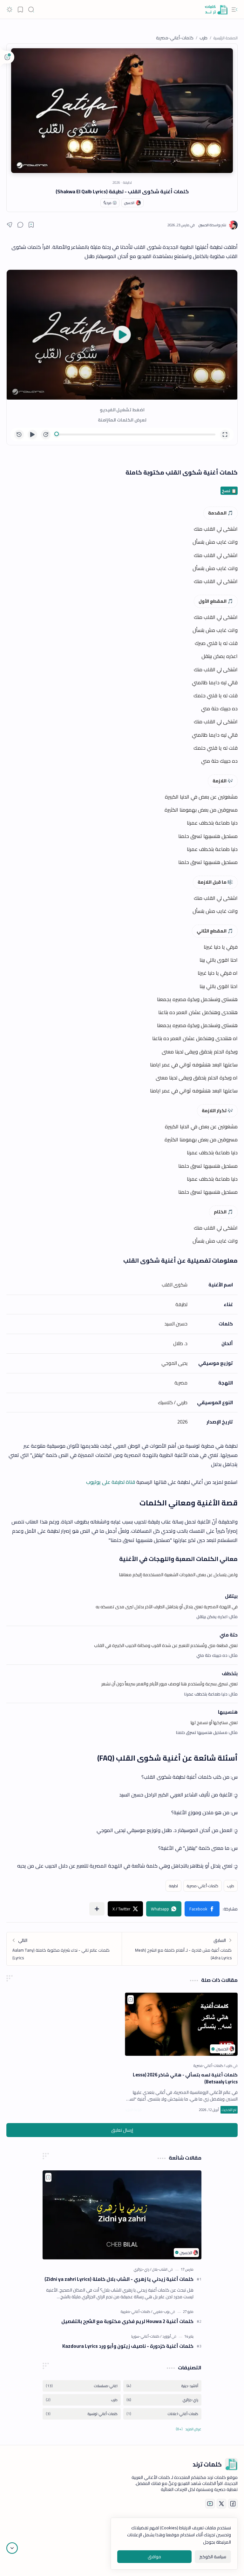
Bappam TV (17, 2563)
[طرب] (231, 1886)
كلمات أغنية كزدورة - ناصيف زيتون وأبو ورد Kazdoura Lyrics (128, 2346)
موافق (154, 2557)
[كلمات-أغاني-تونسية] (82, 2414)
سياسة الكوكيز (213, 2557)
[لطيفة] (173, 1886)
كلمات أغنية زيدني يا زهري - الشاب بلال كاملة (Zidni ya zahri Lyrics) (119, 2279)
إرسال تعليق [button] (122, 2130)
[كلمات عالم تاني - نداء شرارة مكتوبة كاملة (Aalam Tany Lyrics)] (64, 1949)
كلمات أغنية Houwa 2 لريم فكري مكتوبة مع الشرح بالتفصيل (127, 2322)
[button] (234, 10)
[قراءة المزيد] (133, 2110)
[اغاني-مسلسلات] (82, 2386)
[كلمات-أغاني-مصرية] (203, 1886)
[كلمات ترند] (216, 10)
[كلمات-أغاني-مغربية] (136, 2311)
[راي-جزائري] (142, 2269)
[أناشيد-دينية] (162, 2386)
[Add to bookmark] (131, 2000)
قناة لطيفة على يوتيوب (111, 1482)
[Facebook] (233, 2504)
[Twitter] (221, 2504)
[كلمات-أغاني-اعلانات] (162, 2414)
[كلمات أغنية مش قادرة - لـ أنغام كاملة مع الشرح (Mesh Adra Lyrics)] (180, 1949)
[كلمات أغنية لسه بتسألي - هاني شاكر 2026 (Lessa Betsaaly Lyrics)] (181, 2024)
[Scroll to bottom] (12, 2548)
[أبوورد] (166, 2336)
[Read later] (31, 225)
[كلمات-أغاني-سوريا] (145, 2336)
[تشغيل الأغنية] (122, 335)
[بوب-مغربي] (160, 2311)
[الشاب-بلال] (159, 2269)
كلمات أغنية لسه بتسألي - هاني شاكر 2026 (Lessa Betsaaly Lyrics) (185, 2078)
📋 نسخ (229, 491)
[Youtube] (210, 2504)
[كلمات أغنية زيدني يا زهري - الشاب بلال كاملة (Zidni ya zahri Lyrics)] (122, 2215)
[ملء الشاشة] (225, 435)
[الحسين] (212, 225)
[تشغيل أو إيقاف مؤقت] (32, 435)
